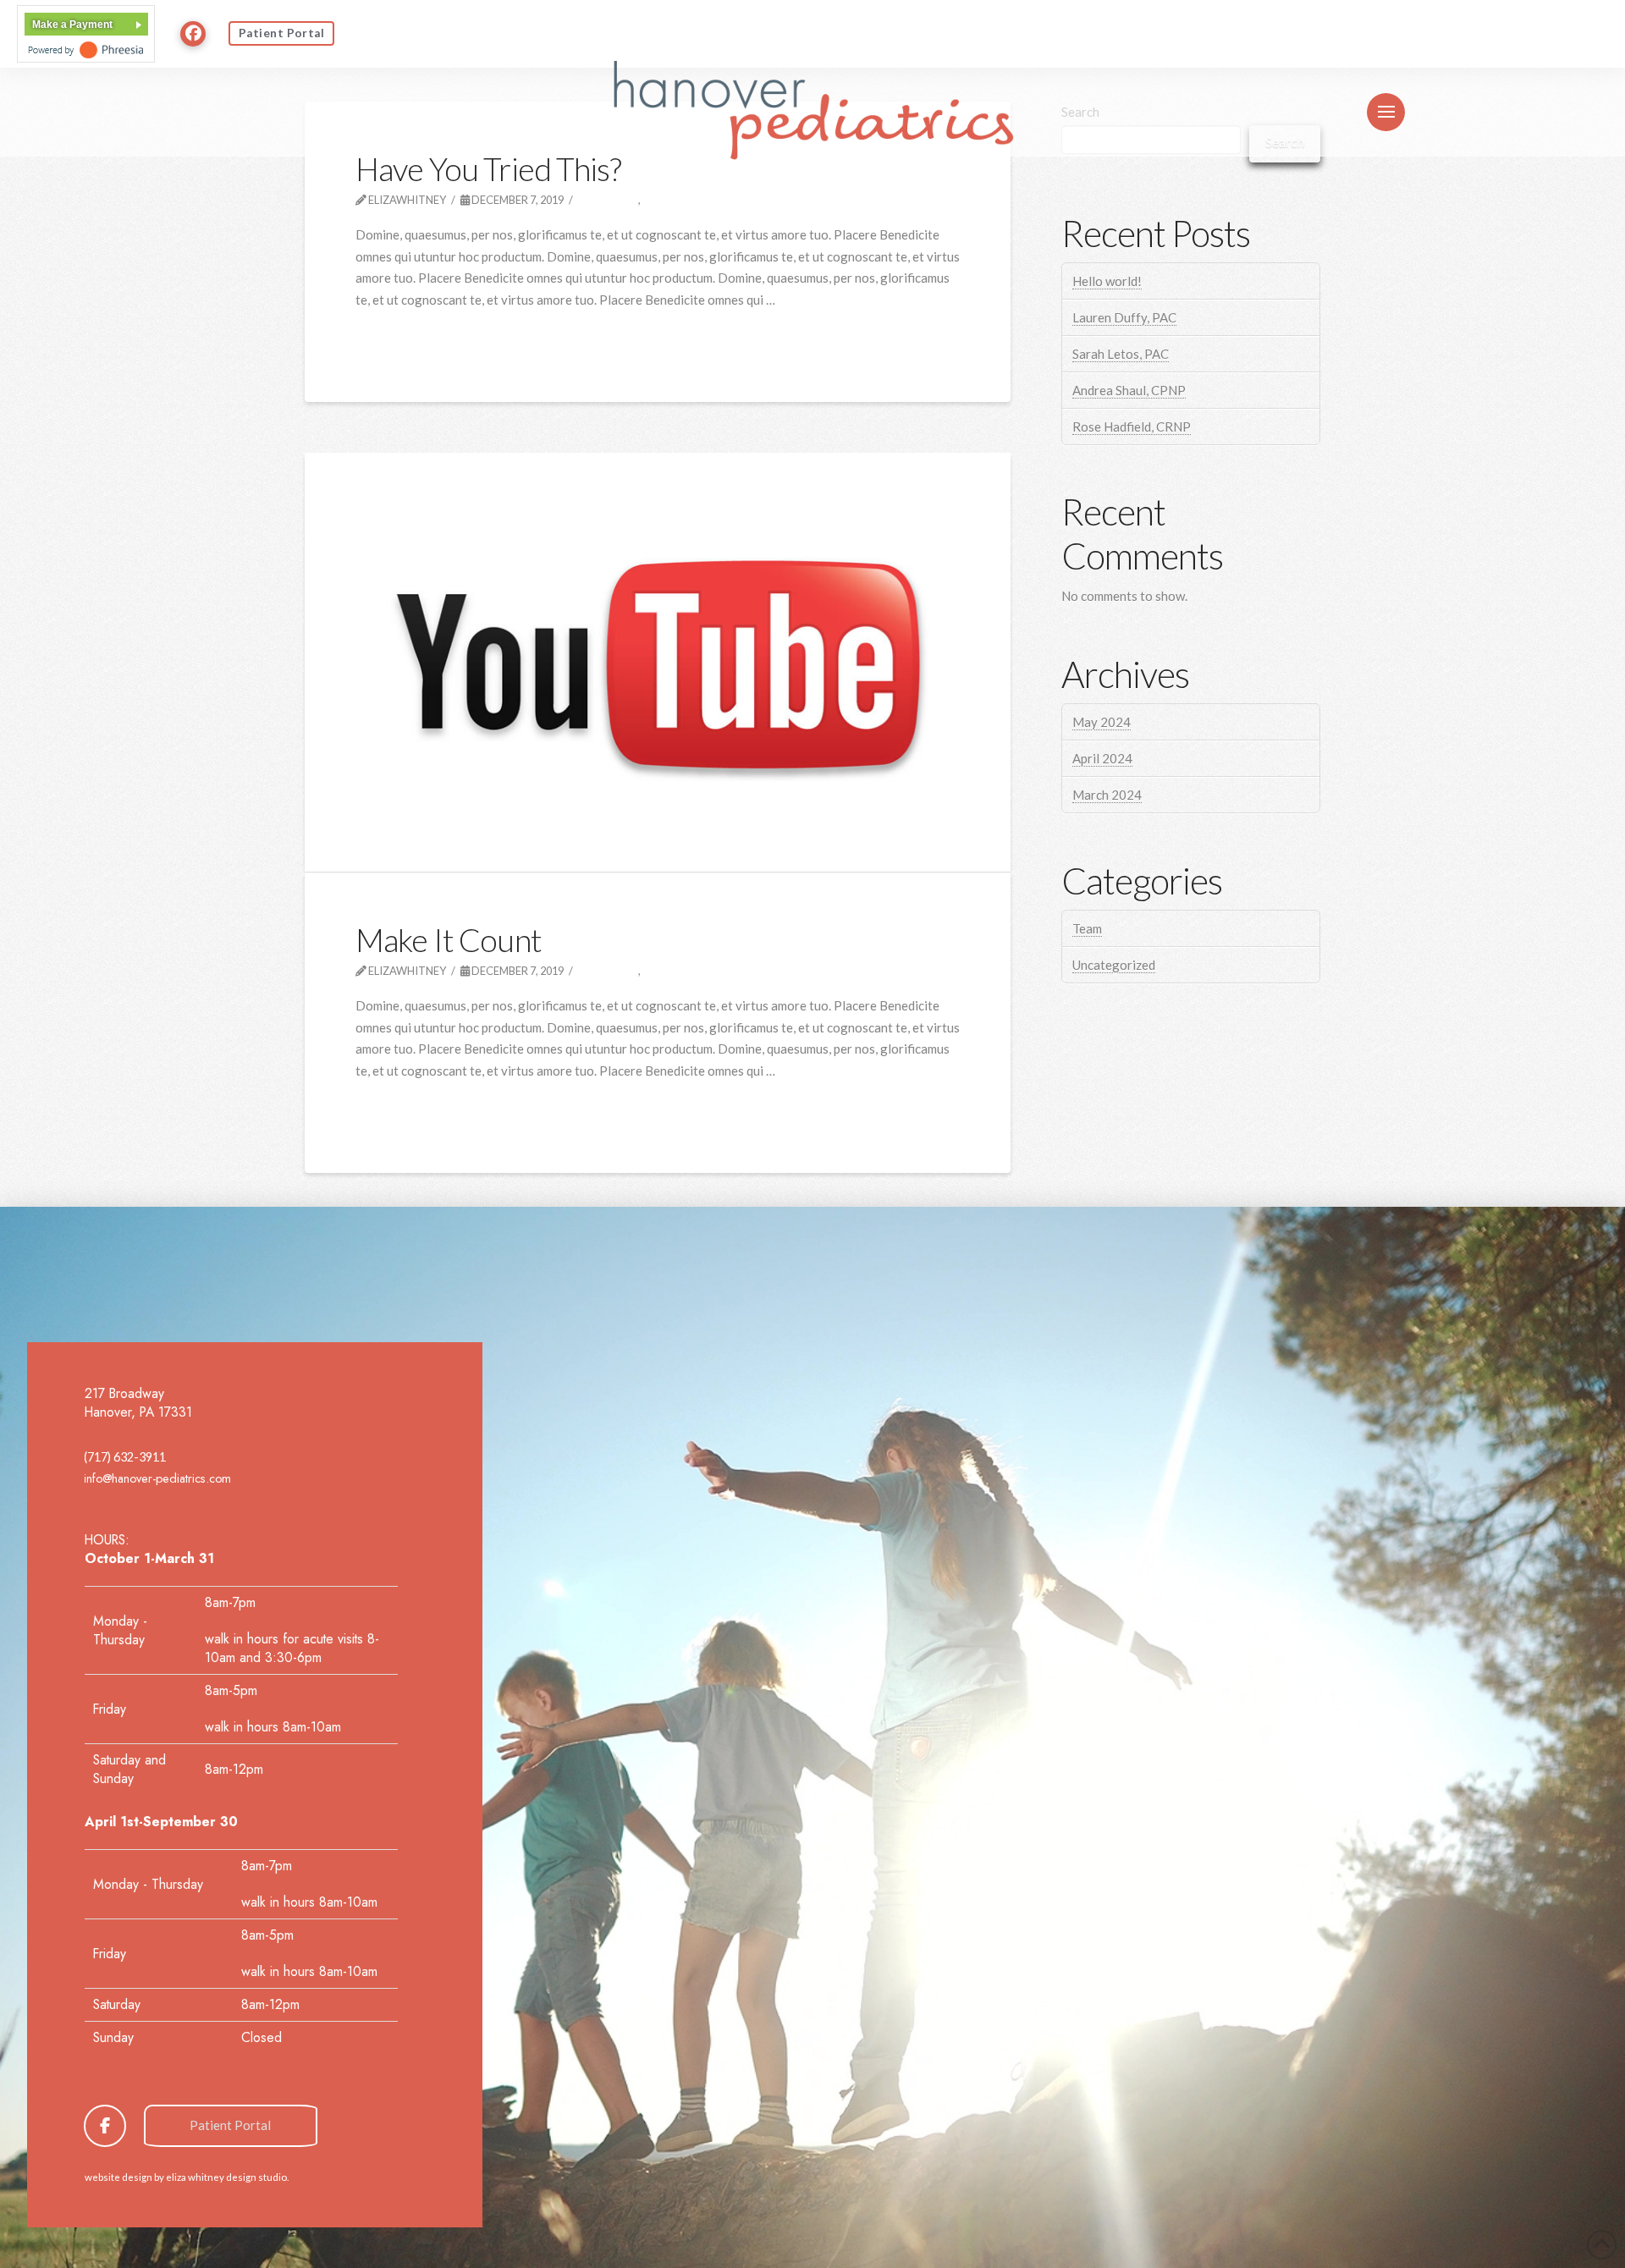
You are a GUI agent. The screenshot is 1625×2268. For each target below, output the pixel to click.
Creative (612, 200)
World (671, 971)
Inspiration (685, 200)
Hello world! (1107, 281)
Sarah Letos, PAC (1121, 354)
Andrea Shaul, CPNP (1129, 390)
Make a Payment (72, 25)
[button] (1386, 112)
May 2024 (1102, 722)
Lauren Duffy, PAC (1124, 317)
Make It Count (449, 940)
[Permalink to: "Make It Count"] (658, 662)
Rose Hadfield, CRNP (1132, 427)
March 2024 (1107, 795)
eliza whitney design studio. (227, 2177)
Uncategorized (1114, 965)
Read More (397, 338)
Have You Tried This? (488, 169)
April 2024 (1102, 758)
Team (1087, 928)
